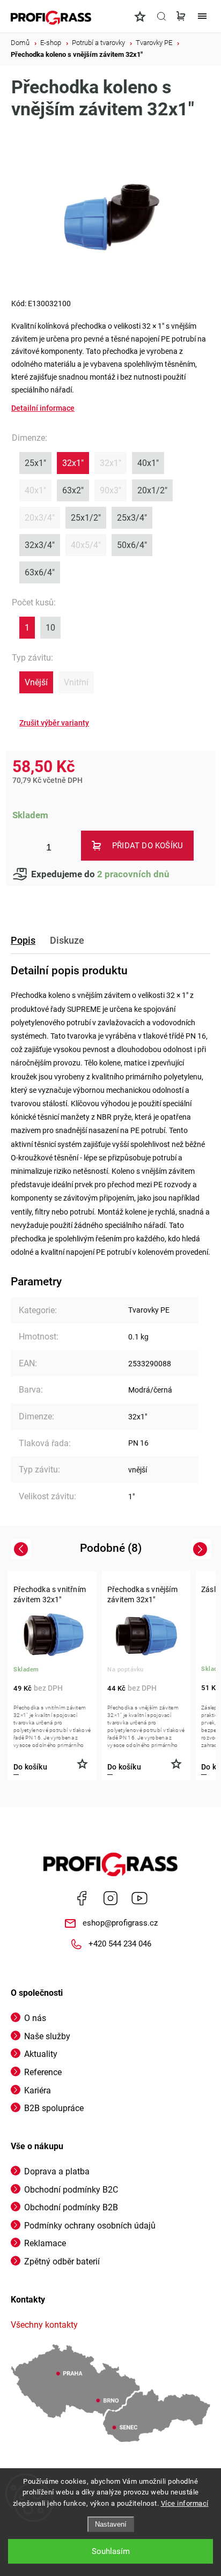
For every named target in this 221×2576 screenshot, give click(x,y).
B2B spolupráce (54, 2108)
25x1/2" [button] (86, 518)
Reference (43, 2072)
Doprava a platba (57, 2171)
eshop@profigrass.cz (120, 1923)
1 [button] (27, 628)
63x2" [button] (73, 490)
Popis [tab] (23, 940)
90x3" (110, 490)
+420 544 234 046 (120, 1944)
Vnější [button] (36, 682)
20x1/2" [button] (152, 490)
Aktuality (41, 2054)
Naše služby (47, 2036)
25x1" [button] (35, 463)
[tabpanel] (52, 1676)
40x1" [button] (148, 463)
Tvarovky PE (149, 1310)
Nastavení (111, 2524)
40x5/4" (86, 545)
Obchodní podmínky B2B (71, 2207)
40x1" (35, 490)
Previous (22, 1549)
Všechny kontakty (44, 2325)
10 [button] (50, 628)
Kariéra (38, 2090)
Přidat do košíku (148, 846)
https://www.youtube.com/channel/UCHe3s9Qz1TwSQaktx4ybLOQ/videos (139, 1898)
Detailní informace (43, 408)
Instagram (110, 1898)
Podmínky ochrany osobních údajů (90, 2226)
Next (202, 1549)
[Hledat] (161, 16)
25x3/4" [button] (132, 518)
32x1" (110, 463)
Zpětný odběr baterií (62, 2262)
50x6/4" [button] (132, 545)
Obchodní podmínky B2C (71, 2190)
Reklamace (45, 2243)
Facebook (82, 1898)
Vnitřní (76, 682)
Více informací (185, 2503)
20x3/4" (40, 518)
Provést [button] (54, 723)
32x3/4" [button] (40, 545)
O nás (35, 2018)
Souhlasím (111, 2551)
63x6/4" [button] (40, 572)
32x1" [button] (73, 463)
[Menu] (202, 16)
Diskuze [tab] (67, 940)
